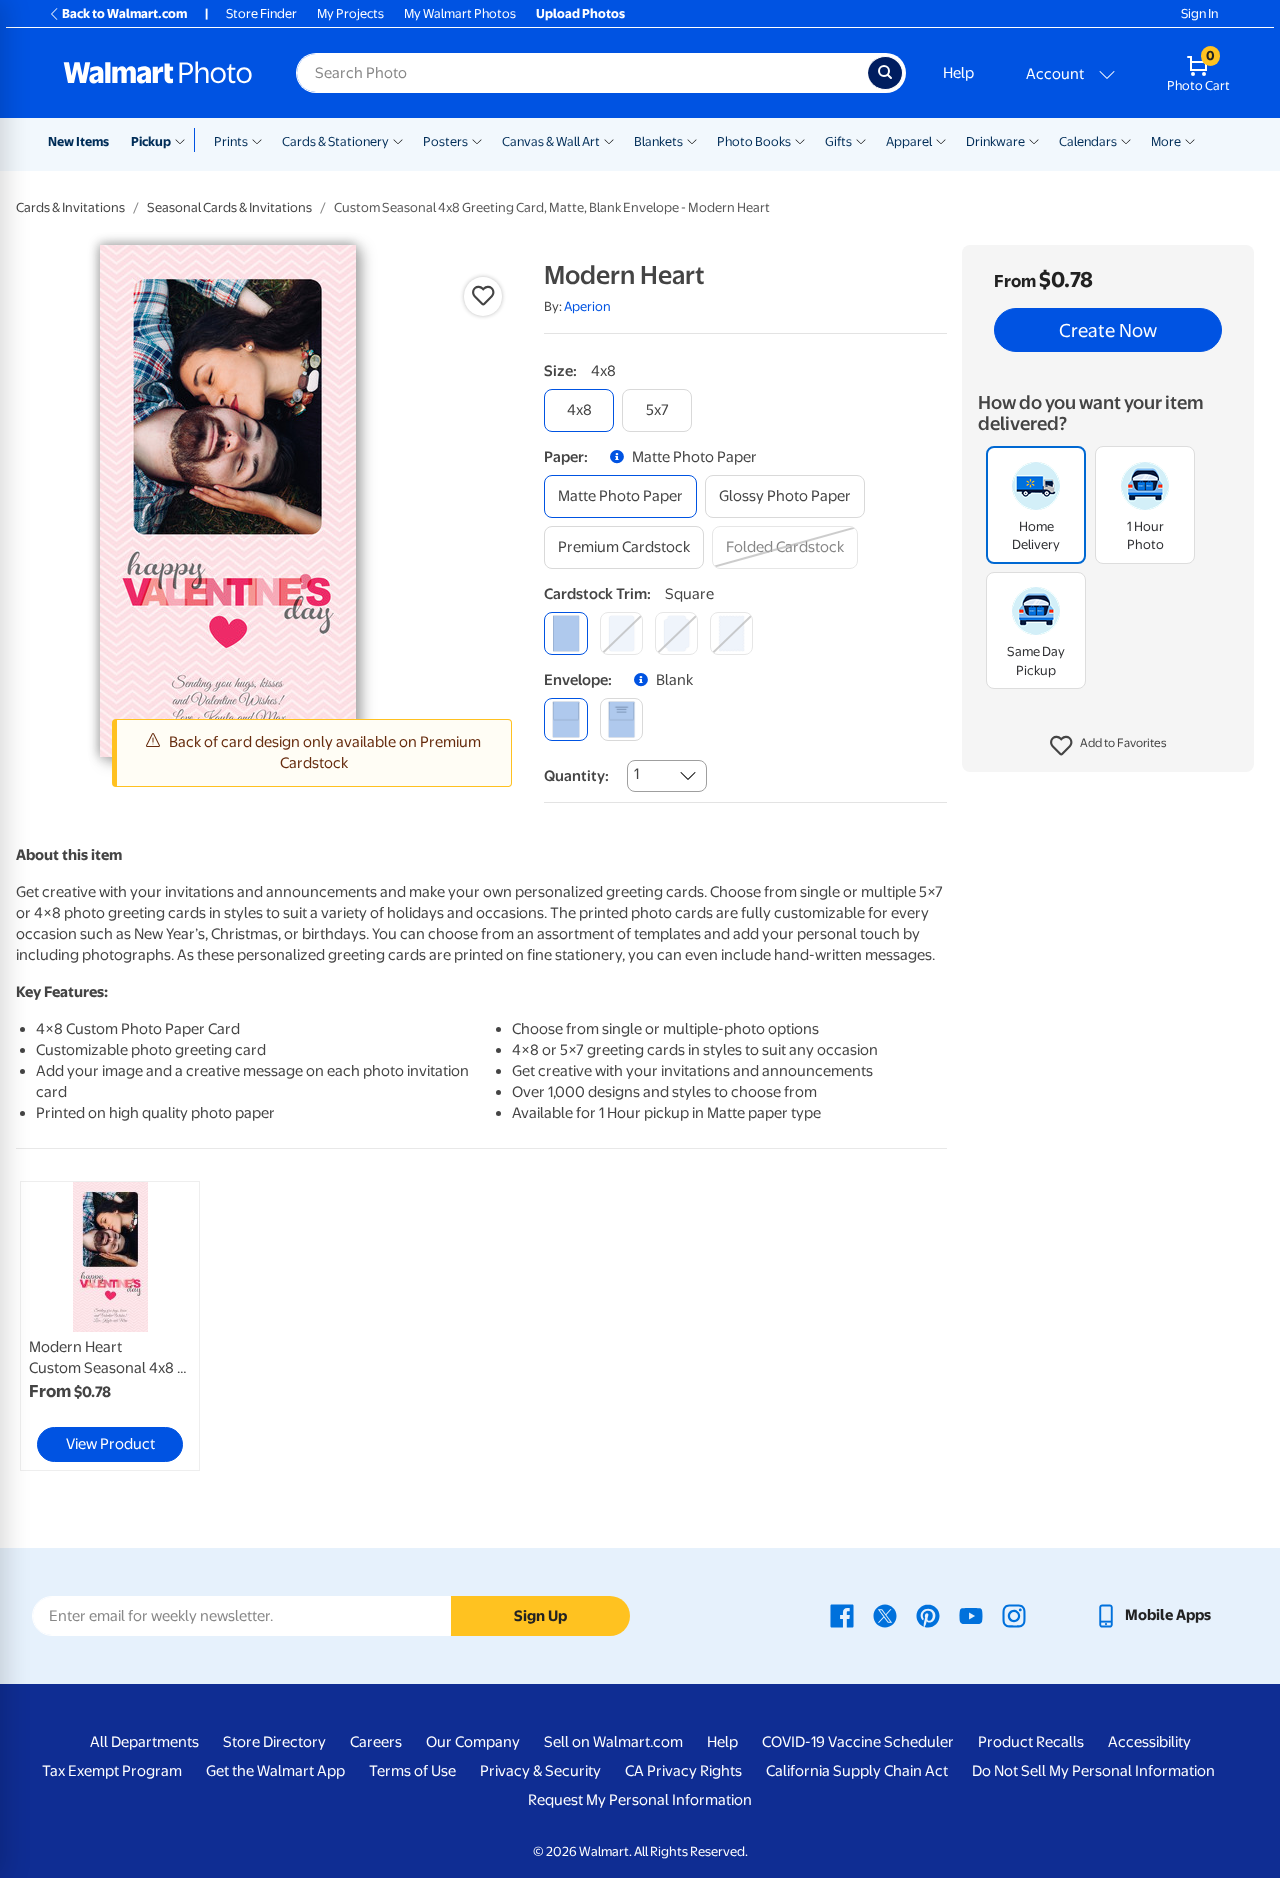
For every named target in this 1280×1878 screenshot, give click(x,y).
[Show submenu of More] (1190, 140)
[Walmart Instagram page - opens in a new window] (1014, 1615)
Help (958, 73)
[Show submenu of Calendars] (1126, 140)
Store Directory (274, 1742)
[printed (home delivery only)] (621, 719)
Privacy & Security (540, 1771)
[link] (110, 1326)
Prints (231, 141)
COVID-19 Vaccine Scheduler (858, 1742)
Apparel (909, 141)
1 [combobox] (636, 774)
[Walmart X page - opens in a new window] (885, 1615)
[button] (1108, 746)
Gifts (838, 141)
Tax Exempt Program (112, 1771)
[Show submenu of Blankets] (692, 140)
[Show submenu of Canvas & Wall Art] (609, 140)
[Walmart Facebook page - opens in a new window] (842, 1615)
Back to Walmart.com (124, 13)
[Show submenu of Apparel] (941, 140)
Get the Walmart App (275, 1771)
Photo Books (754, 141)
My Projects (350, 13)
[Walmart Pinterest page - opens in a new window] (928, 1615)
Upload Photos (580, 13)
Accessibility (1149, 1742)
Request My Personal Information (640, 1800)
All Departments (144, 1742)
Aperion (587, 306)
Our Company (473, 1742)
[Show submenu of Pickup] (184, 140)
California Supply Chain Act (857, 1771)
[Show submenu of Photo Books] (800, 140)
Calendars (1088, 141)
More (1166, 141)
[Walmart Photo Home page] (158, 73)
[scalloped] (731, 633)
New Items (78, 141)
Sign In (1199, 13)
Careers (376, 1742)
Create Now (1108, 330)
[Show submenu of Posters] (477, 140)
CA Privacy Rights (683, 1771)
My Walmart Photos (460, 13)
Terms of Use (412, 1771)
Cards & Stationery (335, 141)
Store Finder (261, 13)
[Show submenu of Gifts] (861, 140)
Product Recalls (1031, 1742)
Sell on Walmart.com (613, 1742)
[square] (565, 633)
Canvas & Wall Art (551, 141)
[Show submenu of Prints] (257, 140)
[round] (621, 633)
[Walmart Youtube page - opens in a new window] (971, 1615)
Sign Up (540, 1616)
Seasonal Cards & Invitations (229, 207)
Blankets (658, 141)
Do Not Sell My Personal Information (1093, 1771)
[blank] (565, 719)
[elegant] (676, 633)
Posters (445, 141)
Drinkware (995, 141)
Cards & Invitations (70, 207)
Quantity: (576, 776)
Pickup (151, 141)
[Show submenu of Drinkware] (1034, 140)
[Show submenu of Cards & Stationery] (398, 140)
